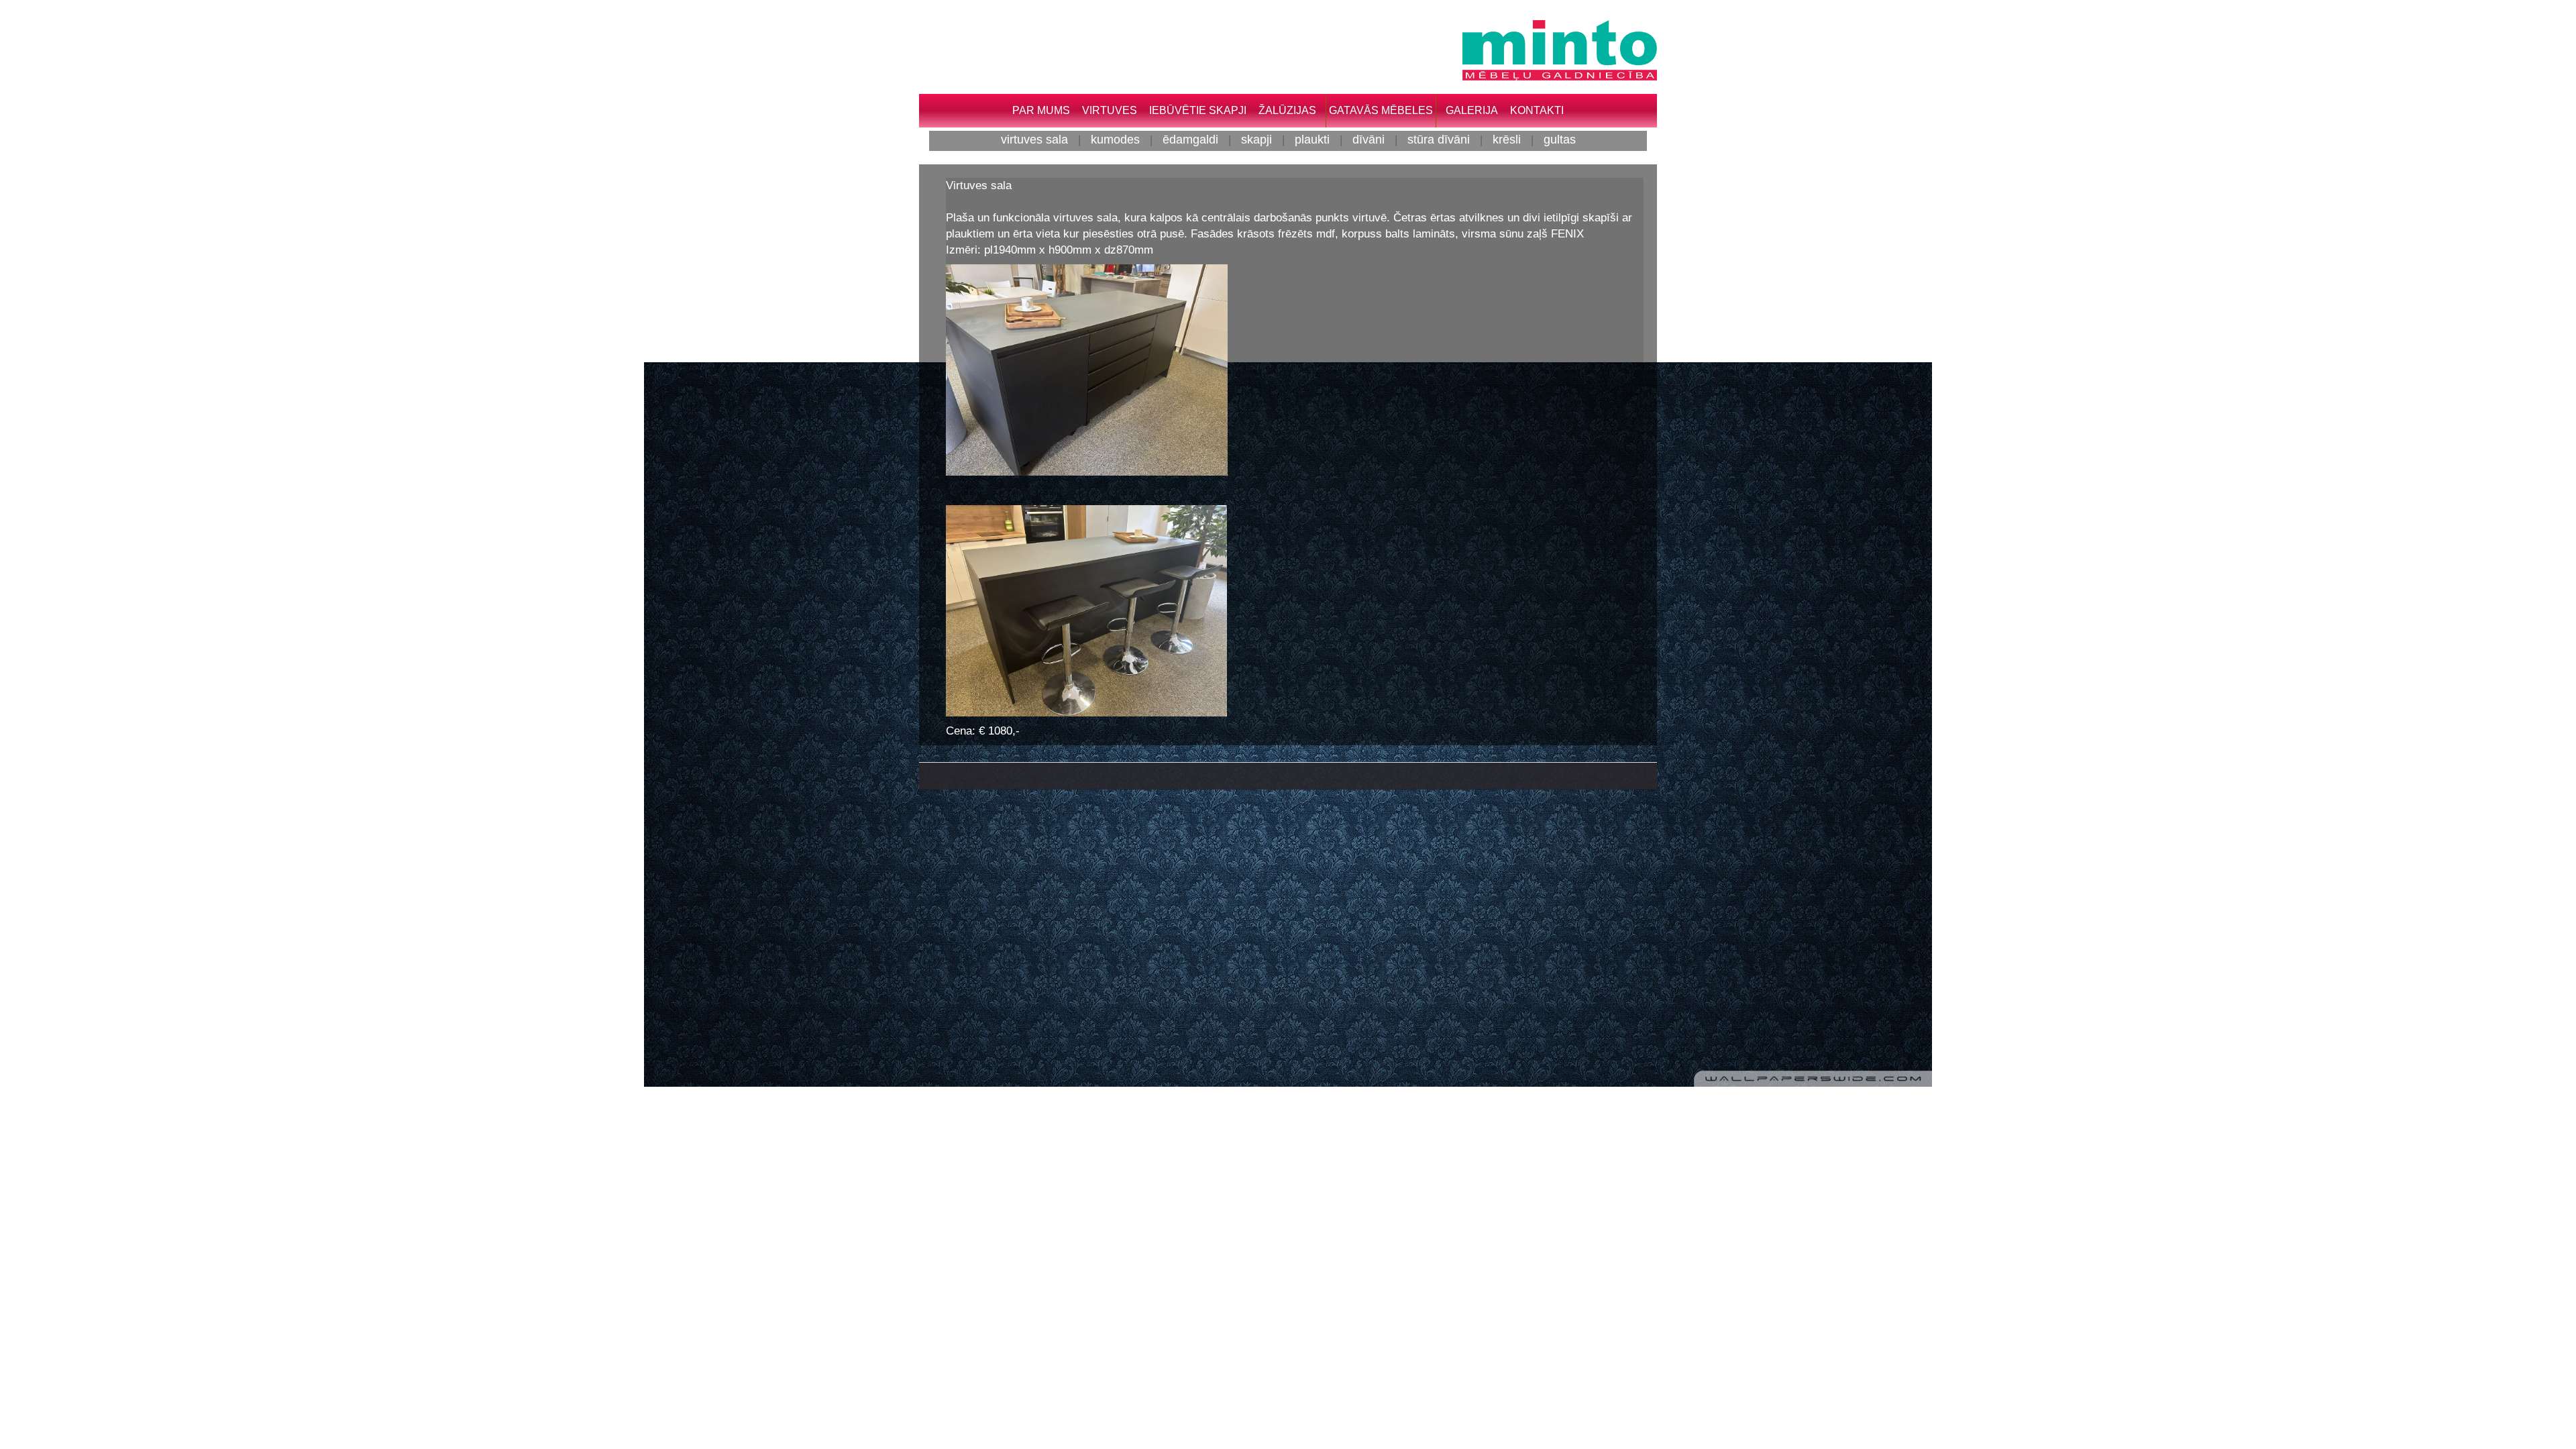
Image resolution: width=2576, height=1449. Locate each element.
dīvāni (1368, 139)
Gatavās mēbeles (1381, 110)
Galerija (1472, 110)
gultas (1560, 139)
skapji (1256, 139)
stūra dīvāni (1439, 139)
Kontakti (1537, 110)
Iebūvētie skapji (1198, 110)
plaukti (1312, 139)
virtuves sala (1034, 139)
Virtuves (1110, 110)
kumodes (1115, 139)
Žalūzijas (1287, 110)
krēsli (1507, 139)
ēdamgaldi (1190, 139)
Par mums (1041, 110)
